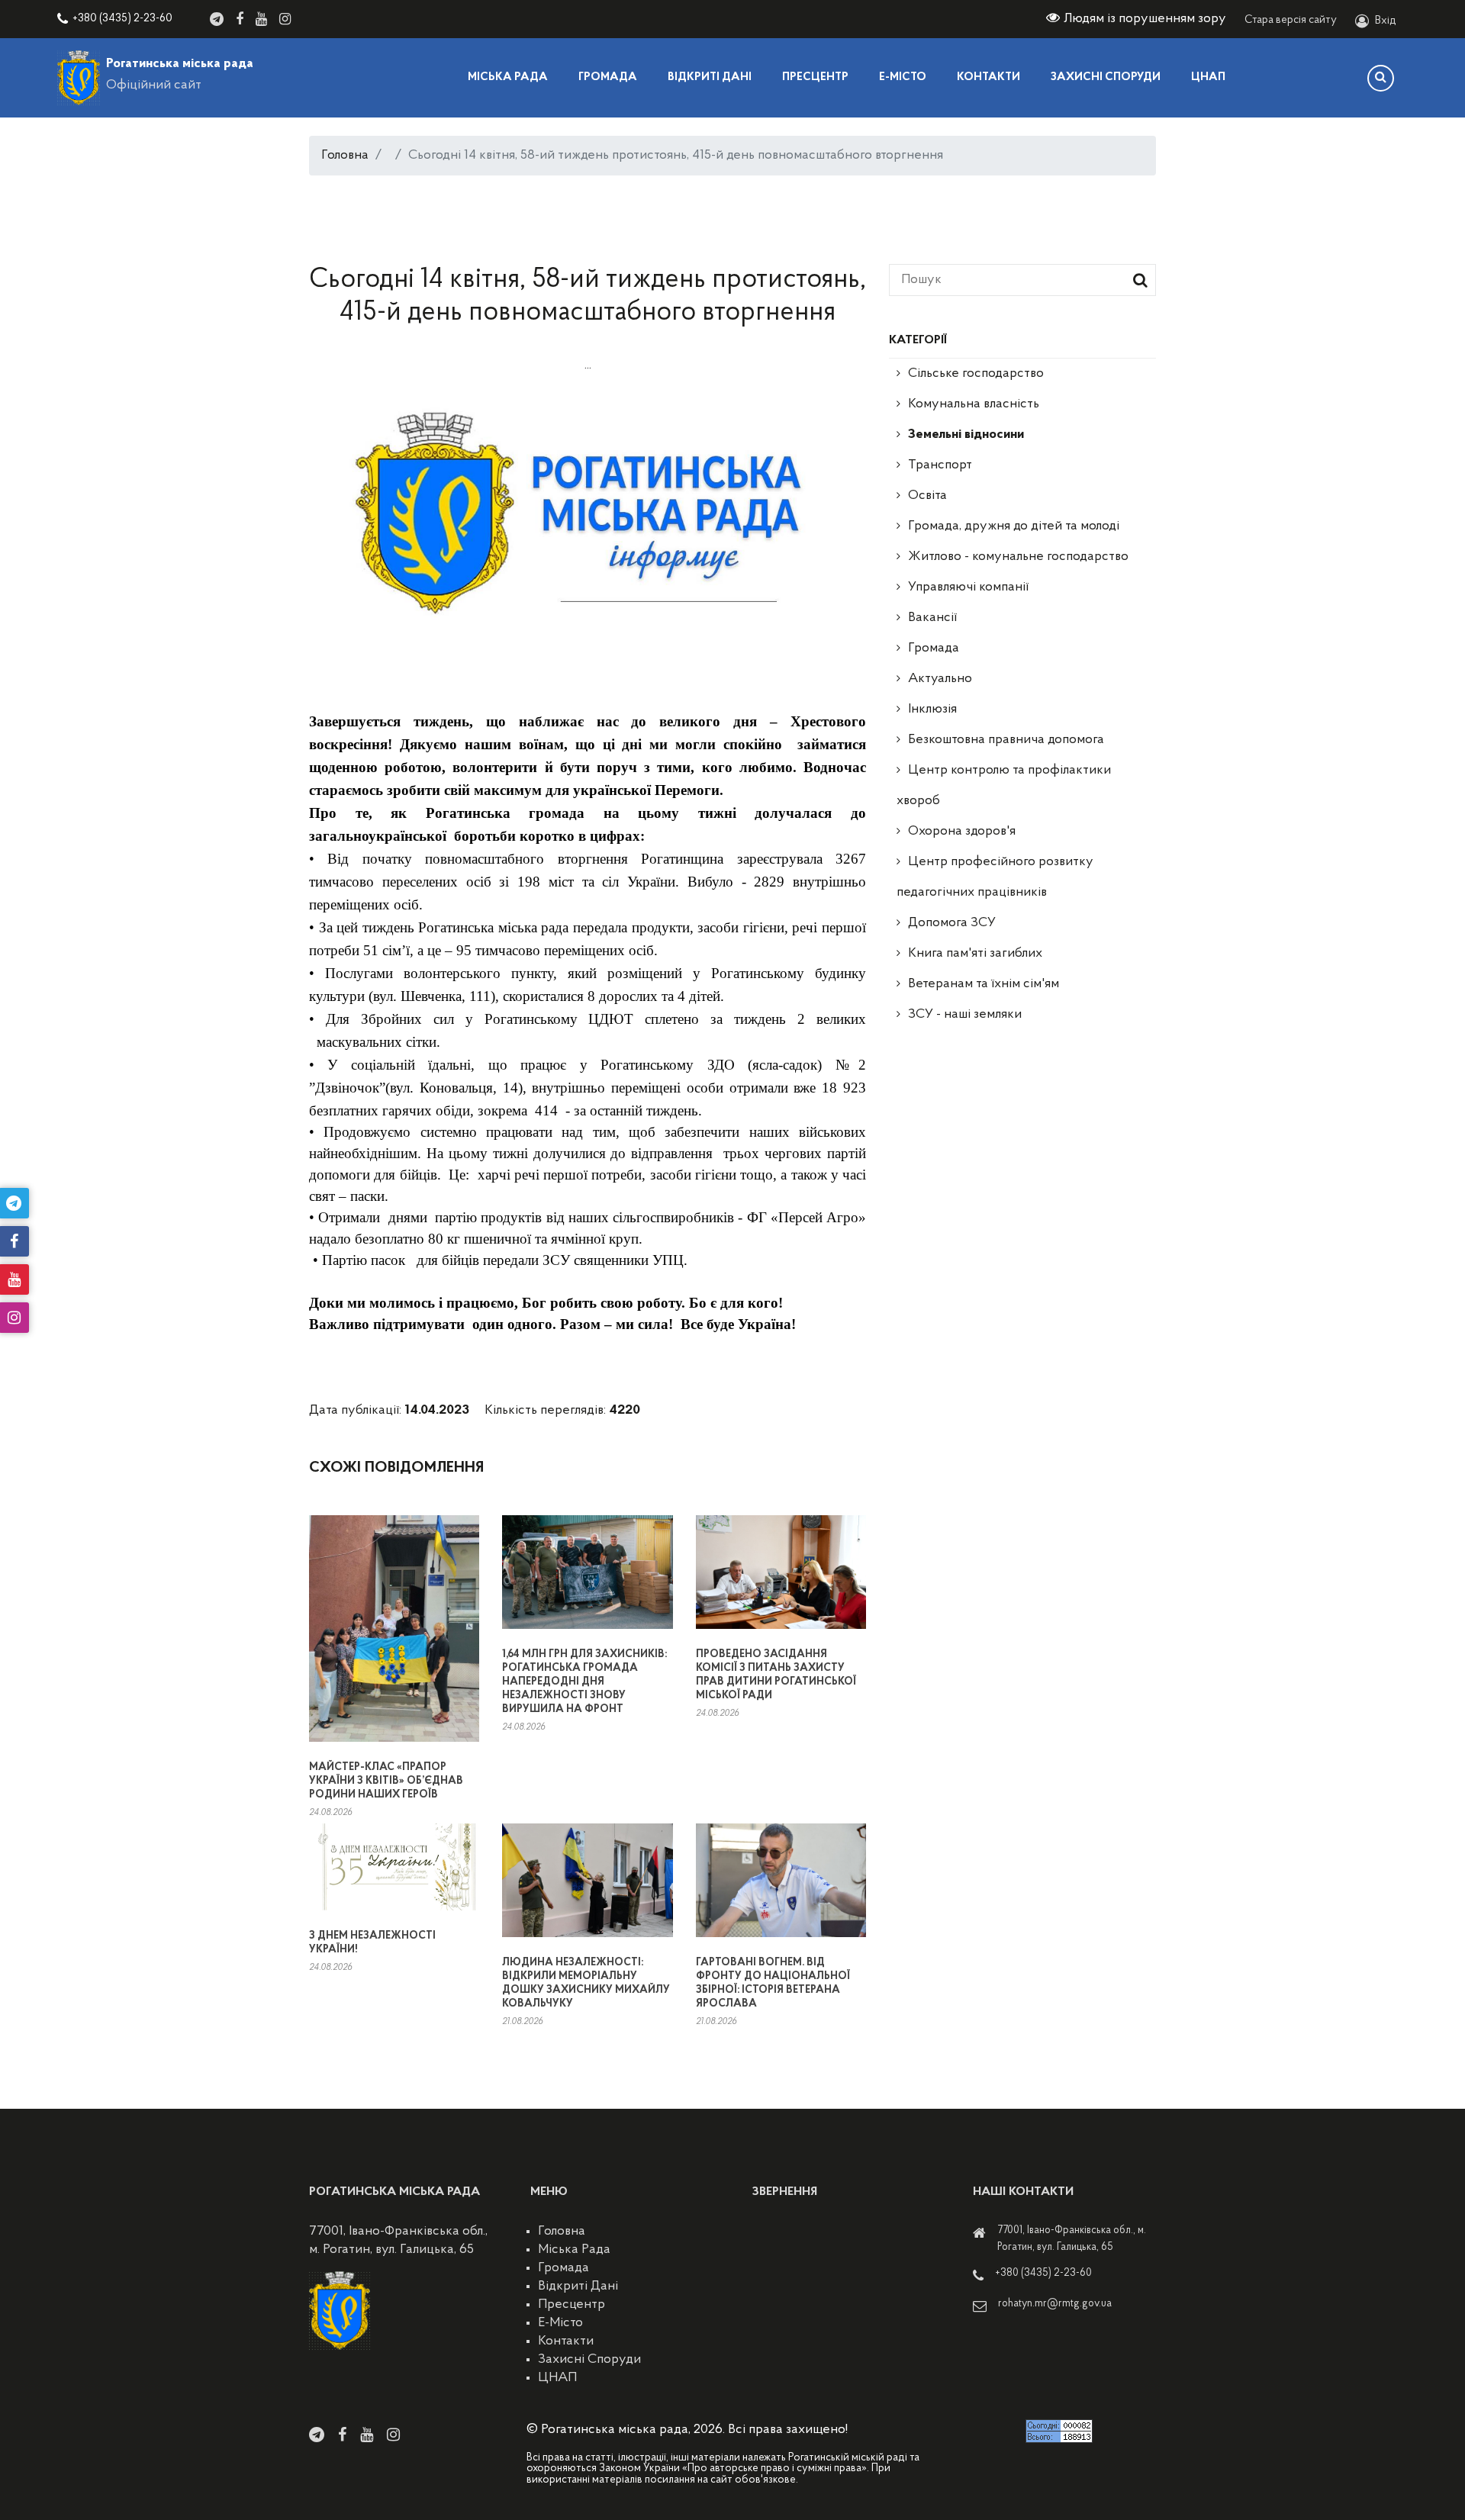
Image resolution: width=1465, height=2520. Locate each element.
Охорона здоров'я (962, 832)
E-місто (903, 77)
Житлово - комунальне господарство (1018, 557)
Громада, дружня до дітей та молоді (1014, 526)
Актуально (940, 679)
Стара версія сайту (1291, 20)
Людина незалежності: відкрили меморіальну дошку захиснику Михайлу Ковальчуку (586, 1983)
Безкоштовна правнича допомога (1006, 740)
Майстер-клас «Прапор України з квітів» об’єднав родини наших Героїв (386, 1781)
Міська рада (508, 77)
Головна (345, 156)
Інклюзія (932, 710)
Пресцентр (815, 77)
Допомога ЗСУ (952, 923)
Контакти (988, 77)
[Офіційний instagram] (285, 19)
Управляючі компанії (968, 587)
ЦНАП (1208, 77)
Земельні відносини (966, 435)
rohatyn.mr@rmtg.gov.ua (1055, 2304)
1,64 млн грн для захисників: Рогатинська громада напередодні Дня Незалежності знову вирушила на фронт (584, 1682)
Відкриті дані (710, 77)
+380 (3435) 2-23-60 (122, 19)
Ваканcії (932, 618)
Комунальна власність (974, 404)
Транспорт (940, 465)
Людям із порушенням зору (1145, 19)
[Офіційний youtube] (261, 19)
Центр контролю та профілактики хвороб (1004, 786)
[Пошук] (1381, 78)
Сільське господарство (976, 374)
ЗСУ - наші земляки (965, 1015)
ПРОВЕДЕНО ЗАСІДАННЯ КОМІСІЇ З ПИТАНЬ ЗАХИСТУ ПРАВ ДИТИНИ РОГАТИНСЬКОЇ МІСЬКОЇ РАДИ (776, 1675)
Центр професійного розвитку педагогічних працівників (995, 877)
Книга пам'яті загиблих (975, 954)
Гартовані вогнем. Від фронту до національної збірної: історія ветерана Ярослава (773, 1983)
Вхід (1386, 21)
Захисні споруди (1106, 77)
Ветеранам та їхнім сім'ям (984, 984)
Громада (608, 77)
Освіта (927, 496)
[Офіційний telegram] (217, 19)
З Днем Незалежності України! (372, 1943)
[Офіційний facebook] (240, 19)
